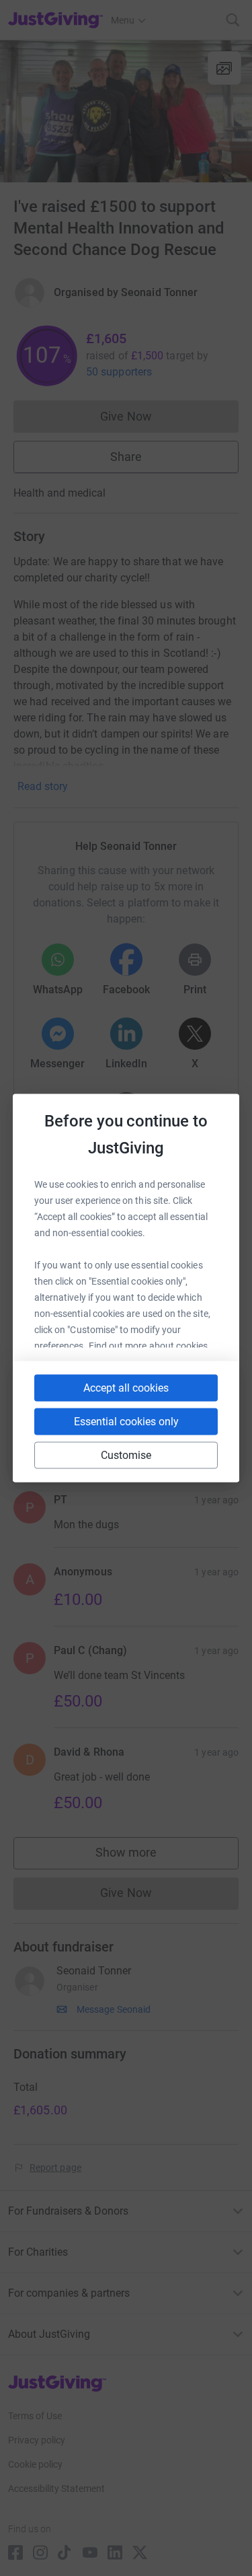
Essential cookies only (126, 1422)
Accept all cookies (126, 1388)
